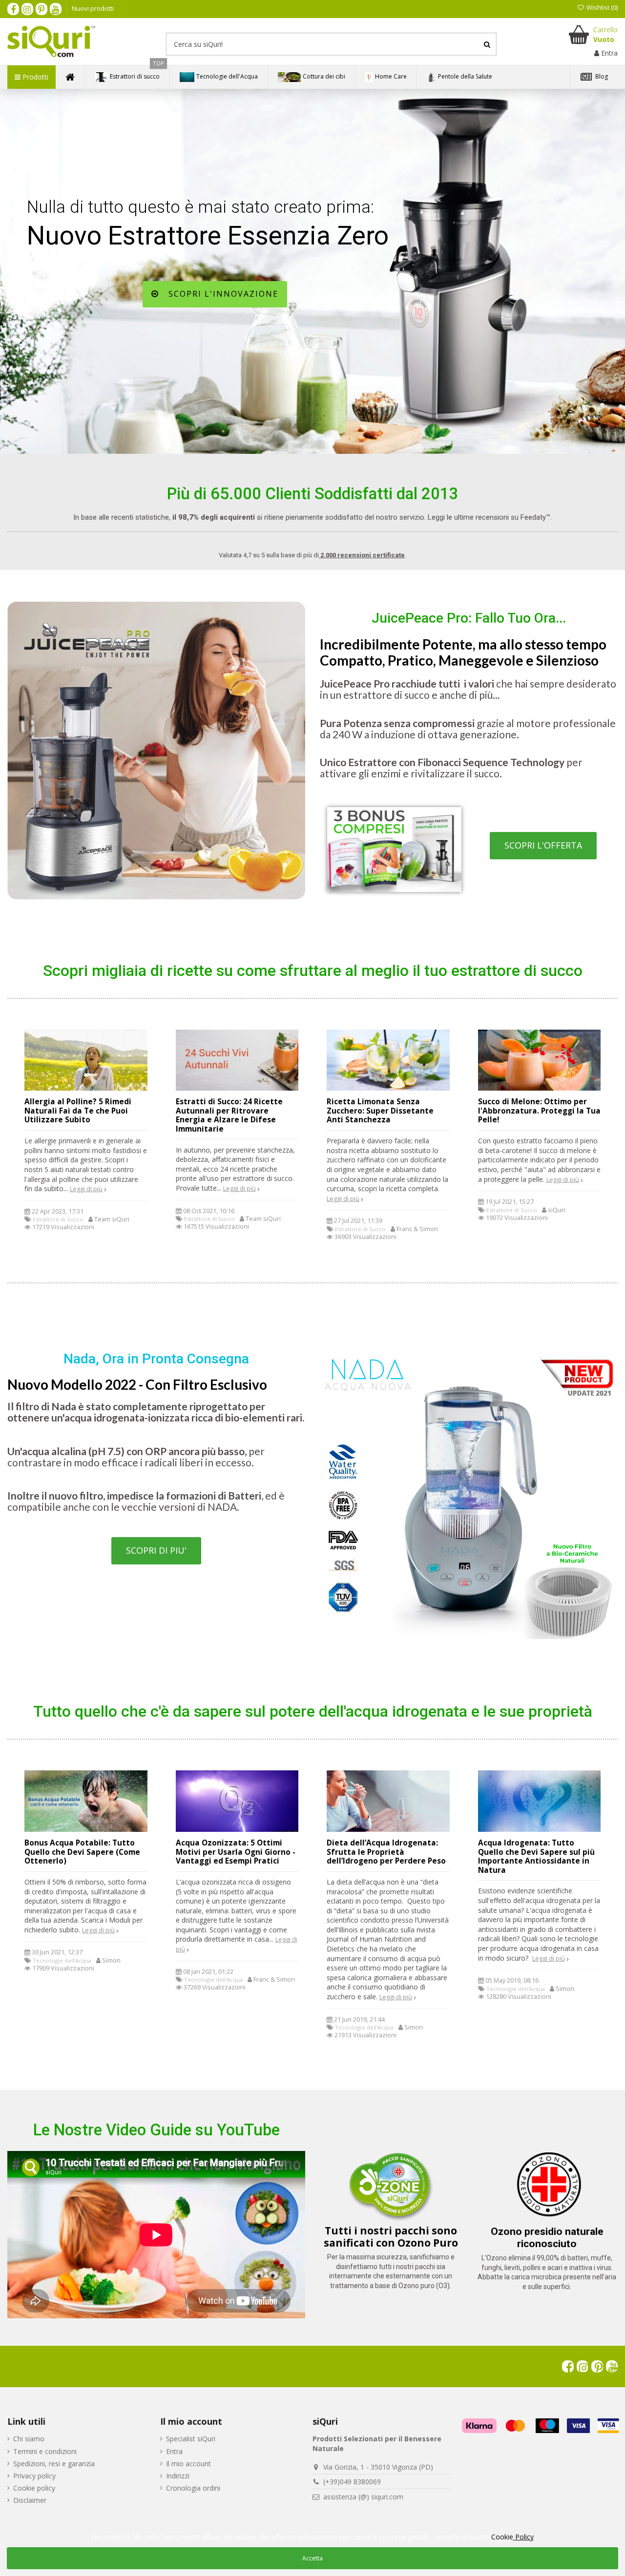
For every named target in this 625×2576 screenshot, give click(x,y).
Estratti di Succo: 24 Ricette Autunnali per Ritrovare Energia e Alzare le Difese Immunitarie (229, 1115)
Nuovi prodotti (93, 8)
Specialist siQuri (191, 2439)
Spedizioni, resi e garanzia (54, 2464)
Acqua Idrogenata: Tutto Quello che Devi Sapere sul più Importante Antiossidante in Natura (536, 1856)
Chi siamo (29, 2439)
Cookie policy (34, 2488)
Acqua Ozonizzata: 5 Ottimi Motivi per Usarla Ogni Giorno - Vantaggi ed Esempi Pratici (236, 1852)
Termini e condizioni (45, 2451)
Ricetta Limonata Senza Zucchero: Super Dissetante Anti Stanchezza (380, 1111)
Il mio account (188, 2464)
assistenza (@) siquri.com (363, 2497)
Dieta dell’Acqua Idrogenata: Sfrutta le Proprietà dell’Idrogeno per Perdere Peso (386, 1852)
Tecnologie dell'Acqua (62, 1960)
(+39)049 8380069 (352, 2482)
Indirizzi (178, 2476)
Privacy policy (34, 2476)
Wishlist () (601, 7)
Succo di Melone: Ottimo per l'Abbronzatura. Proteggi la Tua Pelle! (539, 1111)
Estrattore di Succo (58, 1219)
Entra (174, 2451)
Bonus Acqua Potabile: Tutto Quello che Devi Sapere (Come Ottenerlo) (82, 1852)
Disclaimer (30, 2500)
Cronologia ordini (193, 2488)
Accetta (312, 2558)
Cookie (512, 2537)
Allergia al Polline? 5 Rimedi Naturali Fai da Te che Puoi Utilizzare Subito (78, 1111)
